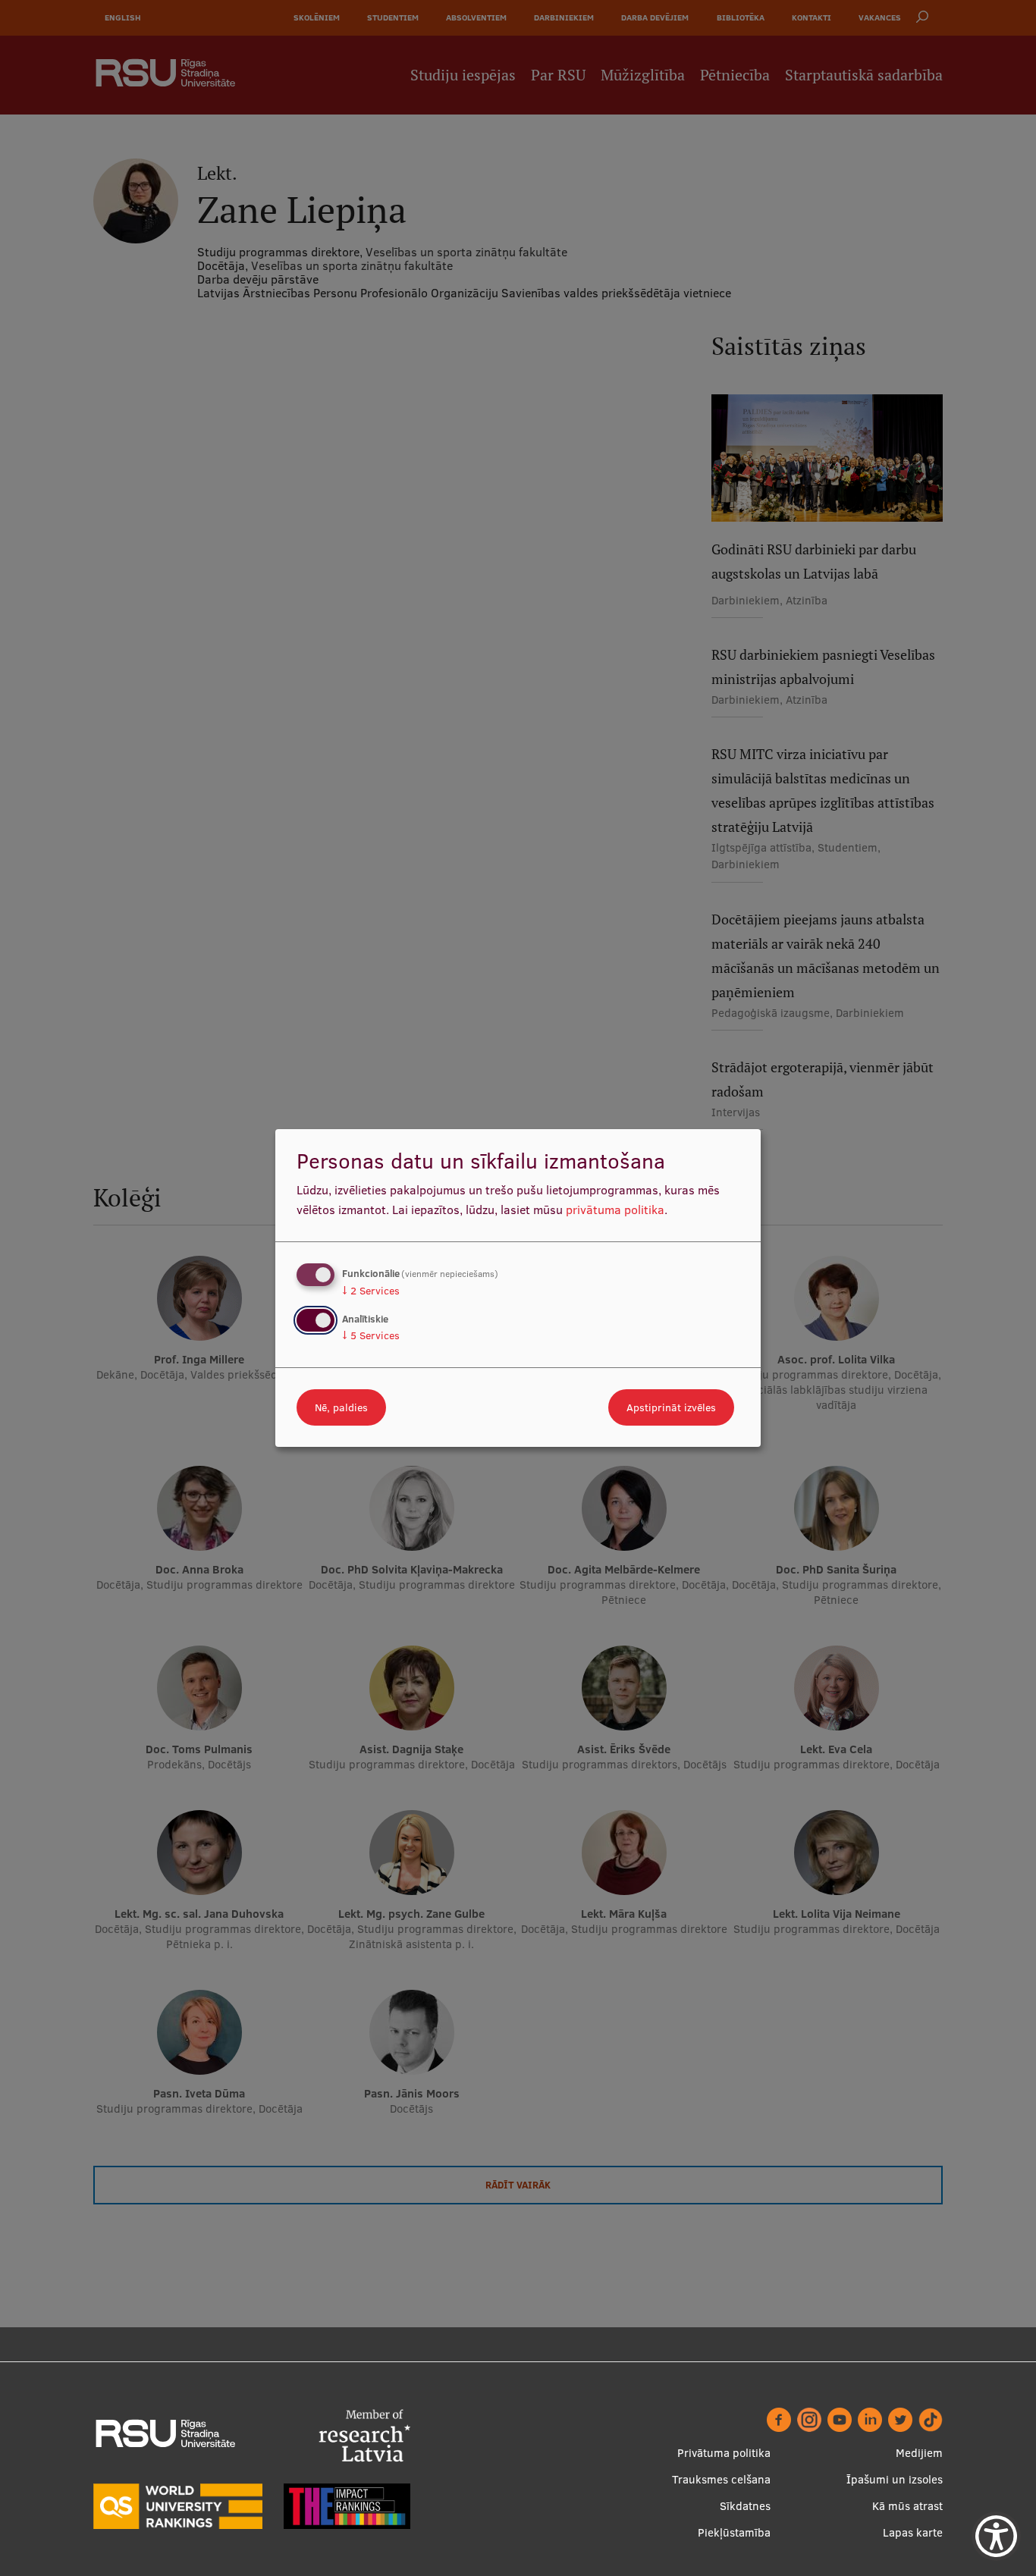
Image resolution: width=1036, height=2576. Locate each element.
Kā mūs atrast (907, 2506)
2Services (371, 1291)
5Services (371, 1335)
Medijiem (919, 2453)
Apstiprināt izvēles (671, 1407)
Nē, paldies (341, 1407)
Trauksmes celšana (721, 2479)
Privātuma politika (724, 2453)
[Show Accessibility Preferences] (996, 2536)
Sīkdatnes (745, 2506)
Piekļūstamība (734, 2532)
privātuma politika (615, 1210)
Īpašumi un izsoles (895, 2479)
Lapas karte (913, 2532)
